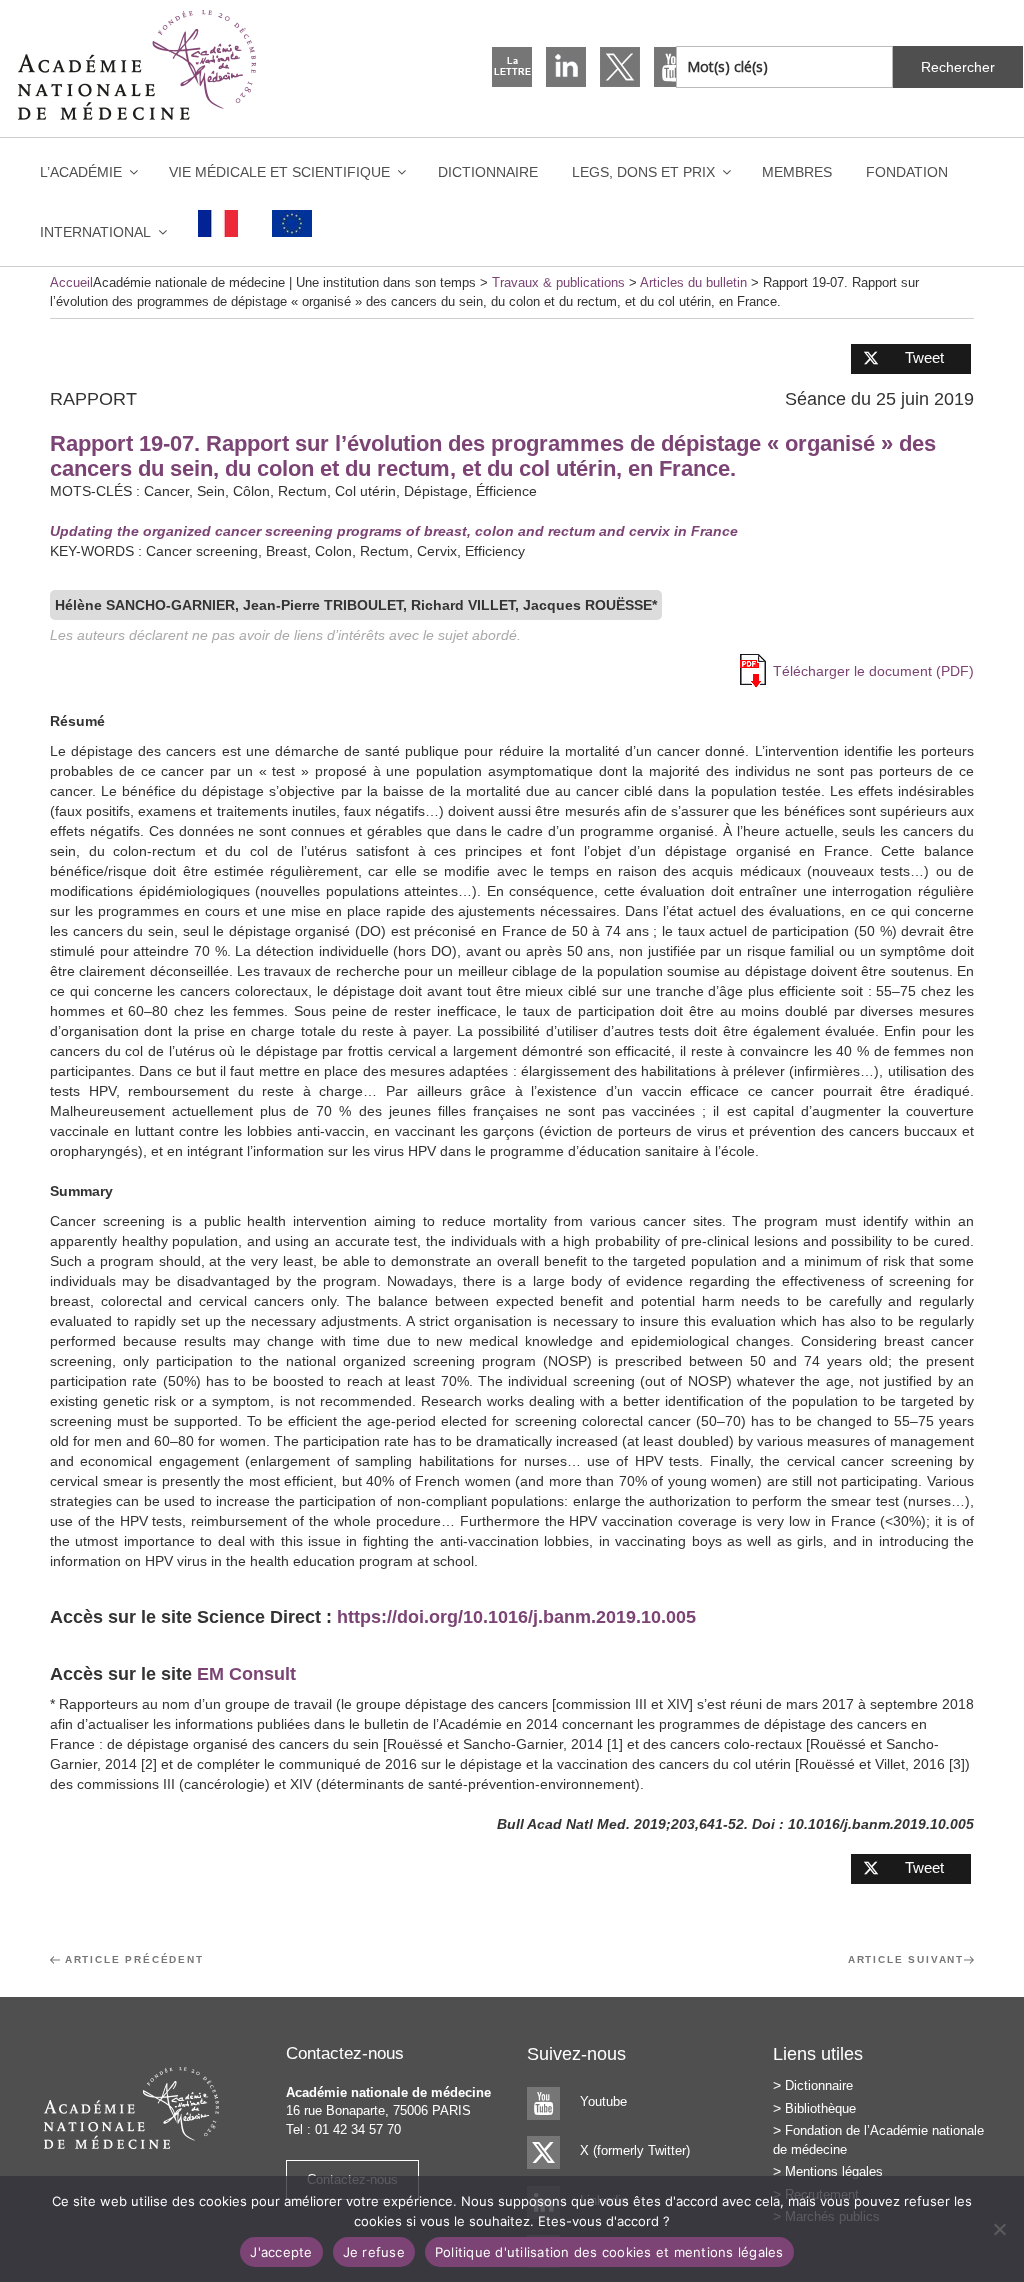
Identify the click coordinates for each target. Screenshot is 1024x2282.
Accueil (71, 282)
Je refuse (374, 2252)
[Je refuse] (999, 2229)
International (95, 232)
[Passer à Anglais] (292, 223)
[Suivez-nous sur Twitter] (620, 67)
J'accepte (281, 2252)
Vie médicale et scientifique (279, 172)
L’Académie (81, 172)
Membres (797, 172)
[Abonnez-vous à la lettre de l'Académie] (512, 67)
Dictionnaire (488, 172)
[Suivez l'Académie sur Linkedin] (566, 67)
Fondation (907, 172)
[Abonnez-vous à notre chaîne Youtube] (674, 67)
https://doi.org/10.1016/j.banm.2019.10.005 (516, 1617)
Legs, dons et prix (643, 172)
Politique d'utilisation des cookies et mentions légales (609, 2252)
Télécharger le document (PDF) (873, 671)
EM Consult (246, 1674)
